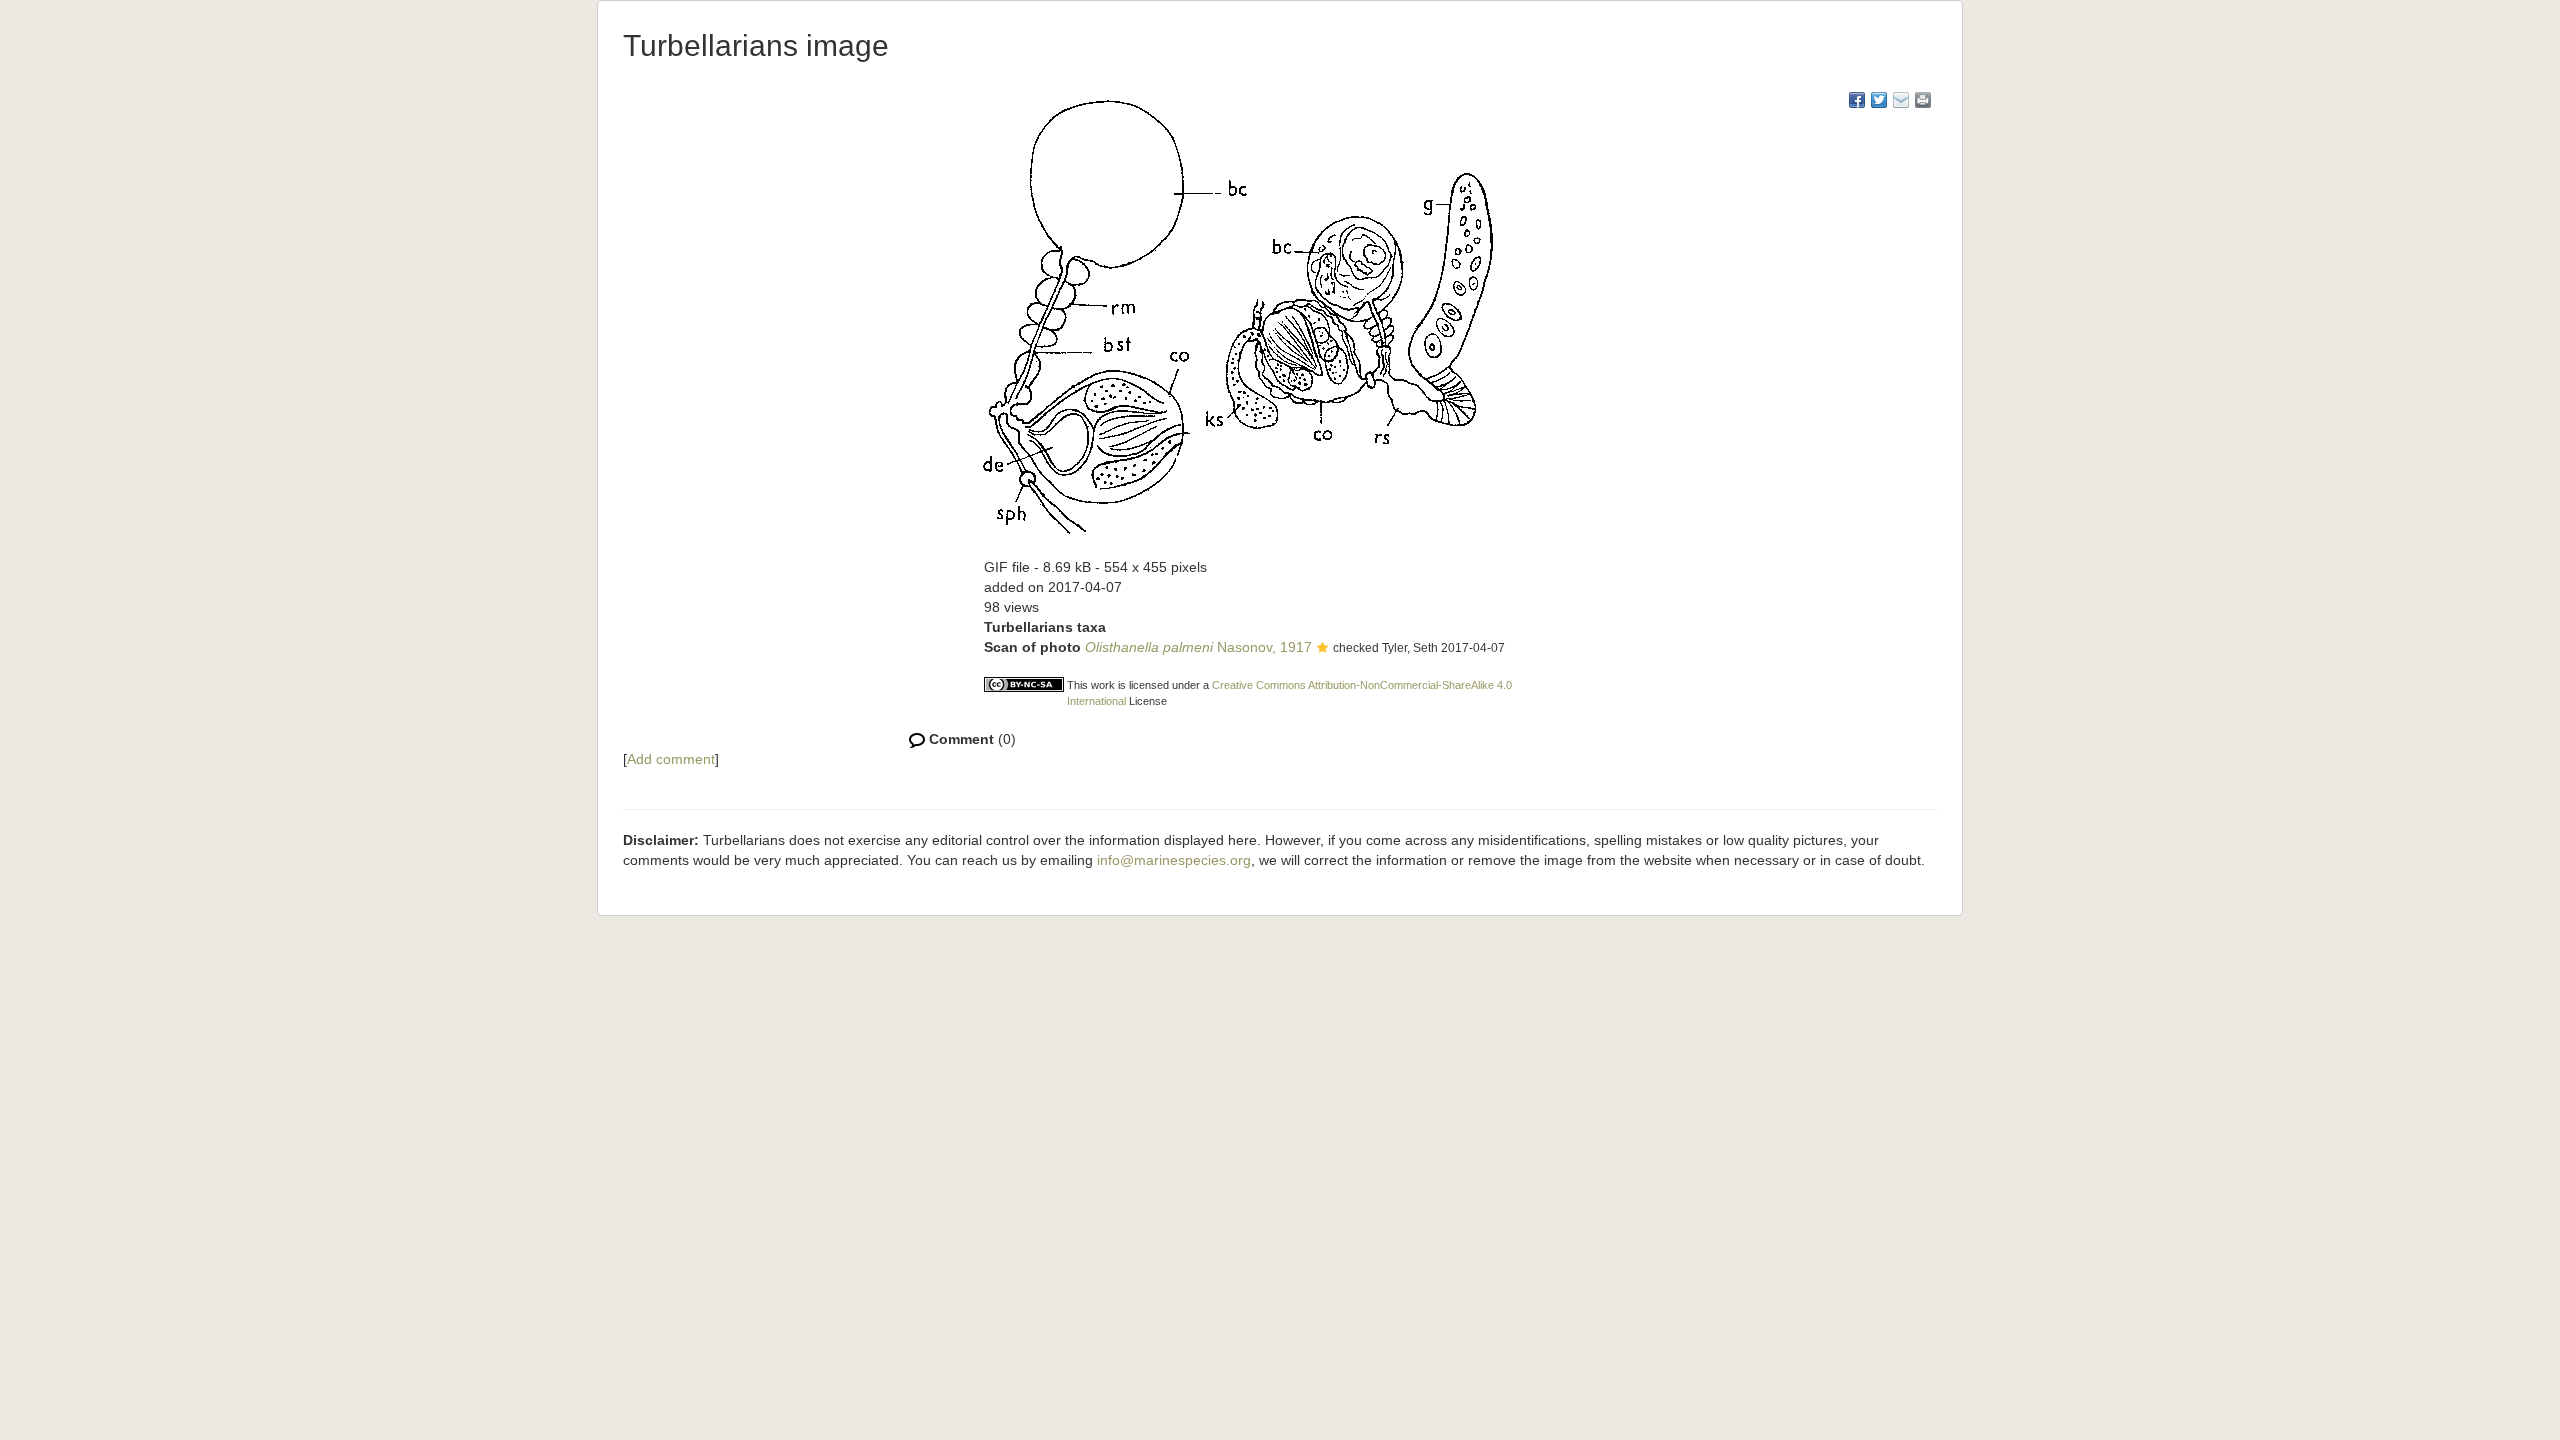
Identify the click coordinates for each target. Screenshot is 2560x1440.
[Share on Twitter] (1879, 100)
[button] (1322, 649)
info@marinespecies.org (1174, 860)
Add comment (671, 759)
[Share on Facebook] (1857, 100)
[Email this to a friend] (1923, 100)
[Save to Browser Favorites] (1901, 100)
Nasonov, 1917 (1198, 647)
